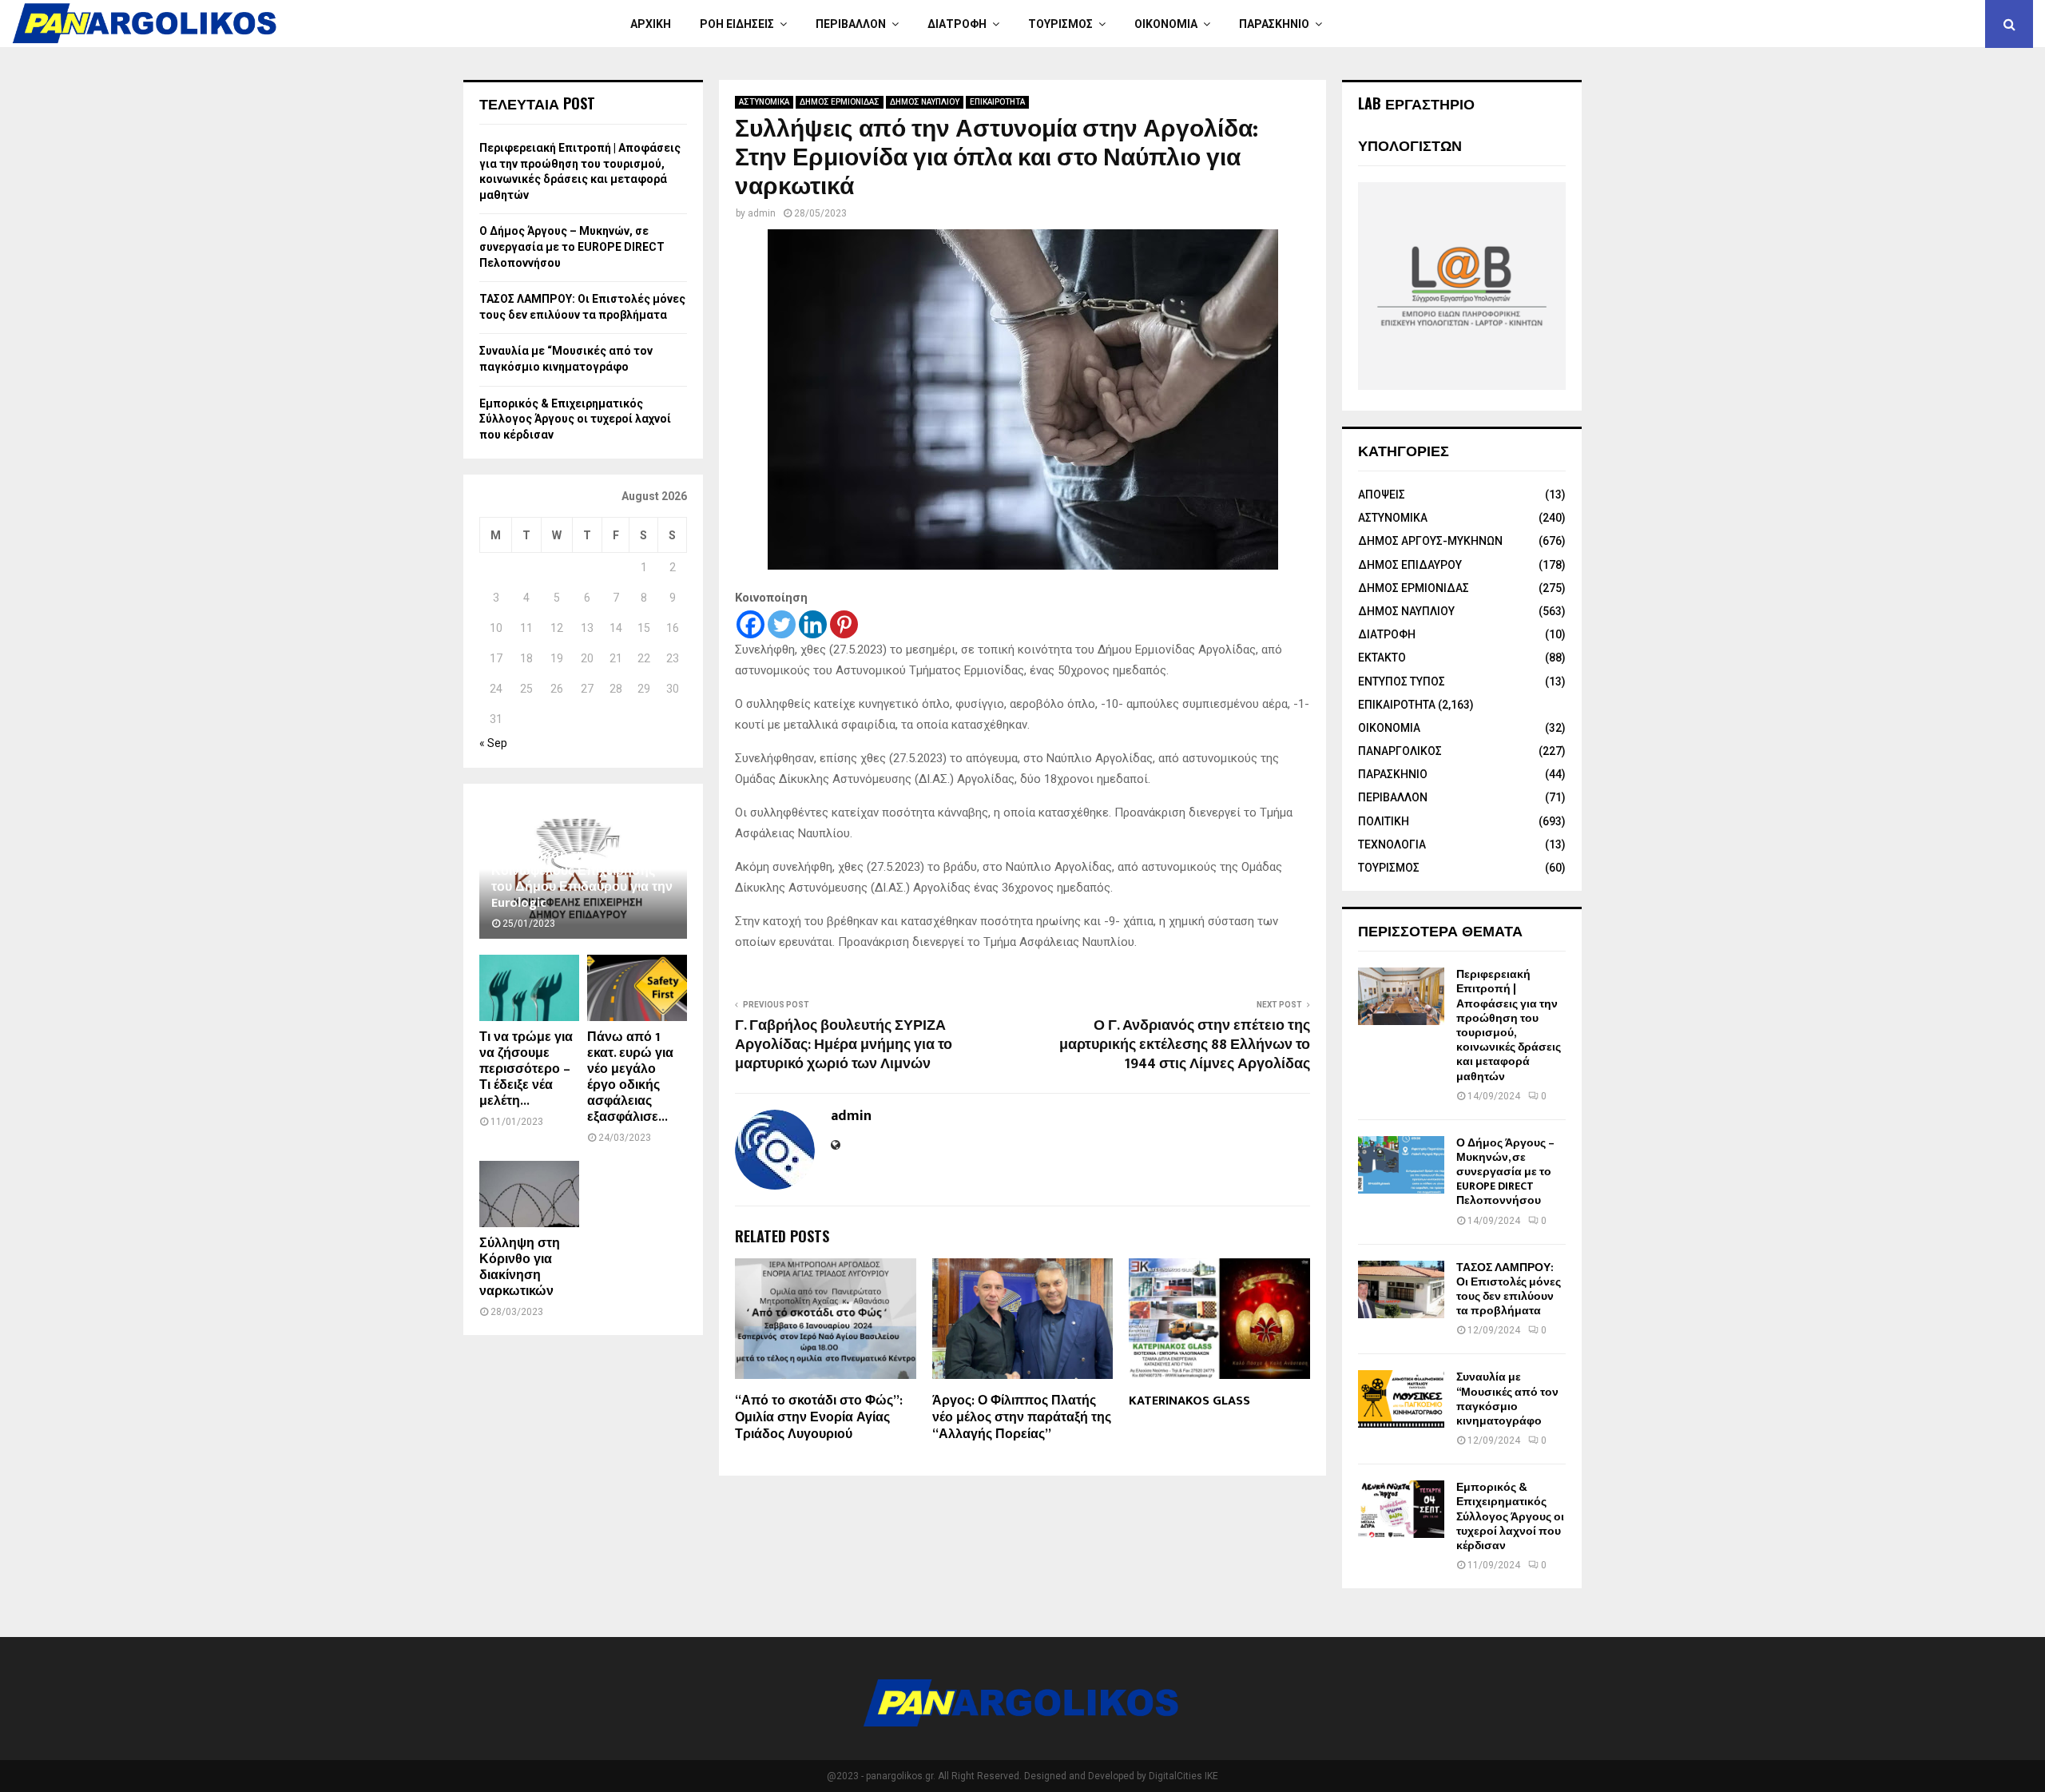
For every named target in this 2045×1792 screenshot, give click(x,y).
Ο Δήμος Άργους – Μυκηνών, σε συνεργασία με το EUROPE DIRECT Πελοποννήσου (572, 246)
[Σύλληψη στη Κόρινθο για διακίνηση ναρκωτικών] (529, 1194)
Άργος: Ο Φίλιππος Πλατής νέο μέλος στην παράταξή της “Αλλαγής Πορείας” (1022, 1418)
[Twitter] (782, 624)
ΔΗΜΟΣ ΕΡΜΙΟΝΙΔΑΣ (840, 102)
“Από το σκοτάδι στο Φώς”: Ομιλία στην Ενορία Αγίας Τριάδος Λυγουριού (819, 1418)
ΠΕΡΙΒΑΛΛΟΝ (851, 24)
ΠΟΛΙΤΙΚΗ (1384, 821)
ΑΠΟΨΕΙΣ (1382, 495)
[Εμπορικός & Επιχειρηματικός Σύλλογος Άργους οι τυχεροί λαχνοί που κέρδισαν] (1401, 1509)
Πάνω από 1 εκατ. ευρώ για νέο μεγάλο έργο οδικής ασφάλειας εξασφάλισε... (630, 1077)
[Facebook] (750, 624)
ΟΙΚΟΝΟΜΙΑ (1166, 24)
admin (762, 213)
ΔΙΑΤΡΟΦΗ (957, 24)
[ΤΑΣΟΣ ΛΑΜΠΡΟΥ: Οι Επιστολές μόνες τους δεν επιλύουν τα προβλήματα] (1401, 1289)
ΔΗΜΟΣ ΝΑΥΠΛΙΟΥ (925, 102)
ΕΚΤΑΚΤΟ (1382, 658)
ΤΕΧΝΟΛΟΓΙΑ (1392, 844)
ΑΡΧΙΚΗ (651, 24)
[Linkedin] (813, 624)
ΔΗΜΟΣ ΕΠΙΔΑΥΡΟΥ (1410, 565)
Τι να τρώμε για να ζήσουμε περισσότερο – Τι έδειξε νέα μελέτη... (526, 1069)
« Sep (493, 743)
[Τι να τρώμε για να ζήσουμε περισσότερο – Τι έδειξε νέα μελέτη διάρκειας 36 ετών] (529, 988)
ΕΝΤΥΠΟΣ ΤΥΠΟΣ (1402, 681)
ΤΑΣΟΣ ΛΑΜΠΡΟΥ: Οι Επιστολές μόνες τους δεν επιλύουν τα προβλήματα (1509, 1289)
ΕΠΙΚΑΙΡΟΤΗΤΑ (997, 102)
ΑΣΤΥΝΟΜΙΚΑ (764, 102)
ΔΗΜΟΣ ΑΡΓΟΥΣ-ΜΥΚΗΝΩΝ (1430, 541)
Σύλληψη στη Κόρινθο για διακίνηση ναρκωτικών (520, 1268)
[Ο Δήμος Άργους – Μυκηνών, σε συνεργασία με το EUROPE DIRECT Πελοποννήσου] (1401, 1165)
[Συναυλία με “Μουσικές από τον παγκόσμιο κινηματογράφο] (1401, 1399)
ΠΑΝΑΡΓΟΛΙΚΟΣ (1400, 751)
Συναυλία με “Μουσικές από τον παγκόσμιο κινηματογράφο (1507, 1399)
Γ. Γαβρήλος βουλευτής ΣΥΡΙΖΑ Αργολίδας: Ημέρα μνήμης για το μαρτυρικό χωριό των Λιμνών (844, 1045)
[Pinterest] (844, 624)
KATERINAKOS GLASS (1189, 1401)
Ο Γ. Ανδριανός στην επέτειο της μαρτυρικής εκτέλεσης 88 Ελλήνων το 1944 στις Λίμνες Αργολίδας (1185, 1045)
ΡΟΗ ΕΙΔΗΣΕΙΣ (737, 24)
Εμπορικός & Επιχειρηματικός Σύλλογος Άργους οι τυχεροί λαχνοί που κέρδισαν (575, 419)
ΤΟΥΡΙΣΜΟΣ (1060, 24)
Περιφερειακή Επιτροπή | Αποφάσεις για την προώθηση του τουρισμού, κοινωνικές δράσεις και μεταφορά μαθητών (1509, 1025)
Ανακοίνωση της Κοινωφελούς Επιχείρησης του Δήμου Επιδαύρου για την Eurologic (582, 879)
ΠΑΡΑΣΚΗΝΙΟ (1274, 24)
